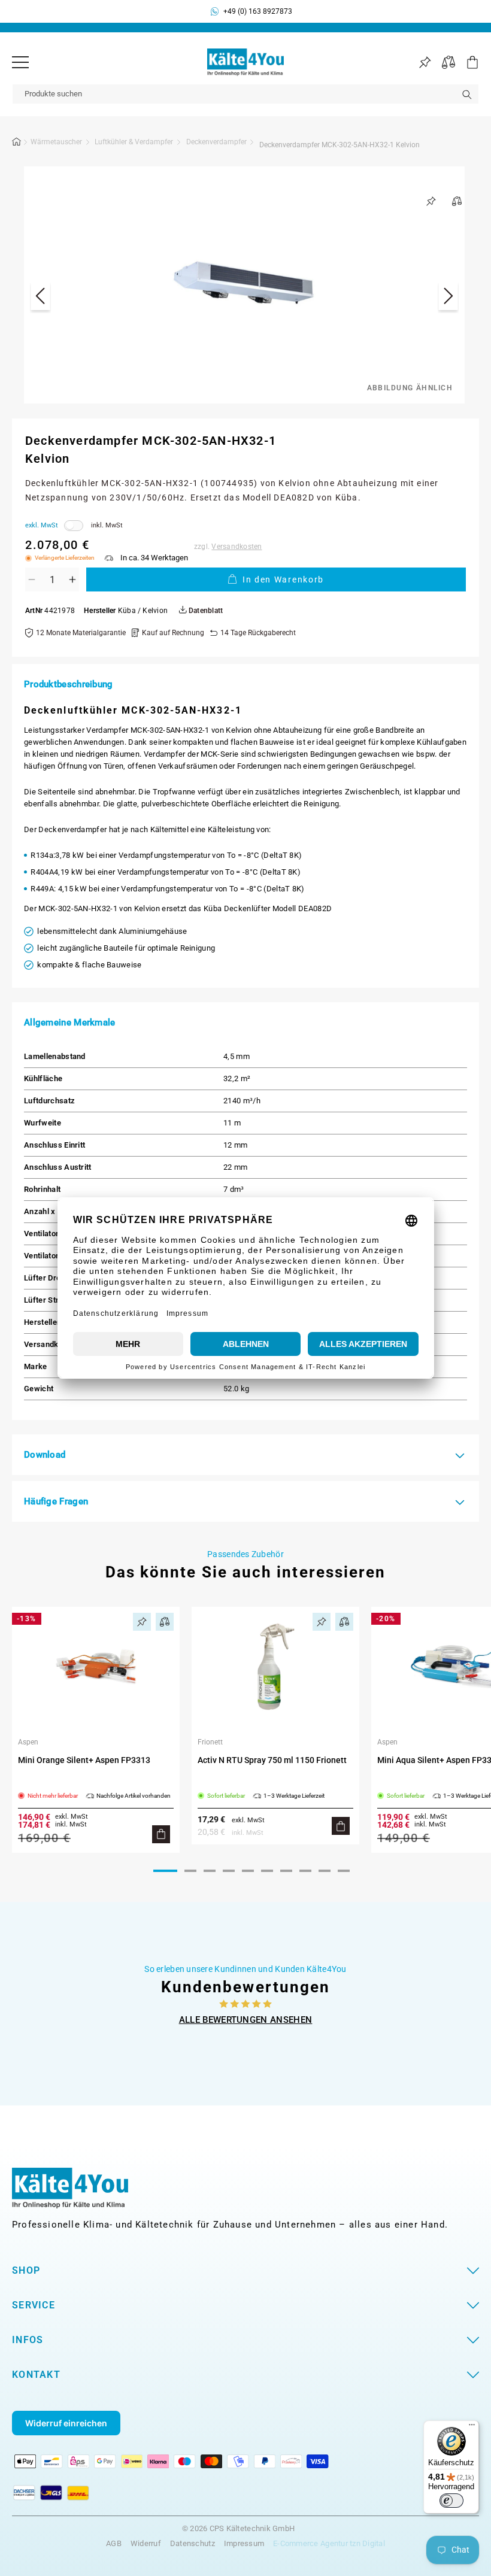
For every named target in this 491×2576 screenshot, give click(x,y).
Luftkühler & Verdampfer (134, 142)
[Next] (448, 298)
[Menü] (20, 62)
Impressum (244, 2543)
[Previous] (40, 298)
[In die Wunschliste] (431, 201)
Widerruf (146, 2543)
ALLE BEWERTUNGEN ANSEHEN (246, 2020)
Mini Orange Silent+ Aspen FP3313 (84, 1760)
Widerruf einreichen (66, 2423)
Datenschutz (193, 2543)
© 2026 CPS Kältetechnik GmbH (238, 2529)
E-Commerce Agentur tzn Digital (329, 2543)
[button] (467, 62)
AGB (114, 2543)
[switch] (451, 2501)
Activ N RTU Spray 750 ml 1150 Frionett (272, 1760)
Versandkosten (237, 547)
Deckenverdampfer (216, 142)
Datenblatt (205, 611)
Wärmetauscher (56, 142)
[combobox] (245, 94)
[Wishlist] (425, 63)
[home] (17, 144)
